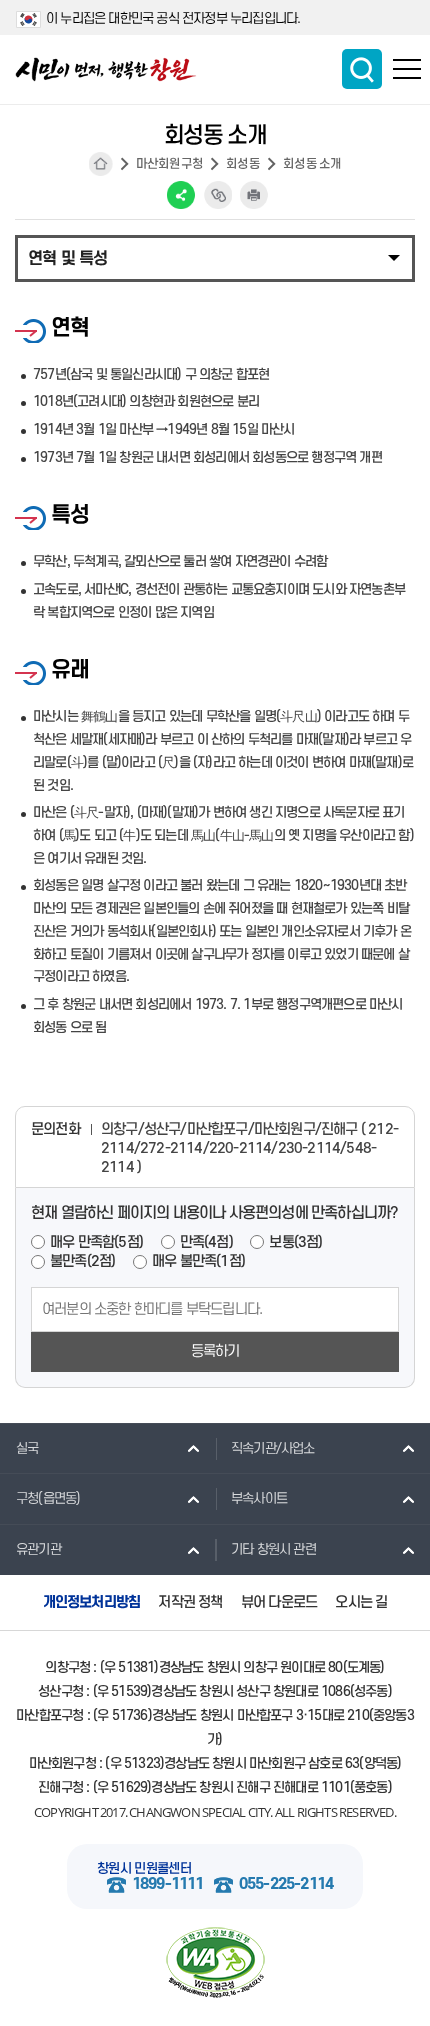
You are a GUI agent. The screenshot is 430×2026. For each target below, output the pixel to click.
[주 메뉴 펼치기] (407, 69)
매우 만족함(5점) (96, 1242)
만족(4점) (206, 1242)
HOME (101, 164)
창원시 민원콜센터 (144, 1868)
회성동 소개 (312, 164)
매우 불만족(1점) (198, 1261)
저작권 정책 (190, 1602)
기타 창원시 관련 (273, 1549)
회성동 (243, 164)
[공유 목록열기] (181, 195)
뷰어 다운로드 (279, 1602)
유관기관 (38, 1549)
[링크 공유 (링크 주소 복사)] (218, 195)
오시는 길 (361, 1602)
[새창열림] (215, 1963)
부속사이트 (259, 1498)
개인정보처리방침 (92, 1602)
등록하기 (215, 1351)
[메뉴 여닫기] (215, 257)
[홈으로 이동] (106, 69)
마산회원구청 (169, 164)
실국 (27, 1448)
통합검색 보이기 (362, 69)
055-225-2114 (286, 1884)
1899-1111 (168, 1884)
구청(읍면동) (48, 1498)
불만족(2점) (82, 1261)
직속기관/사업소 (273, 1448)
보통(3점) (295, 1242)
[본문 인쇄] (254, 195)
